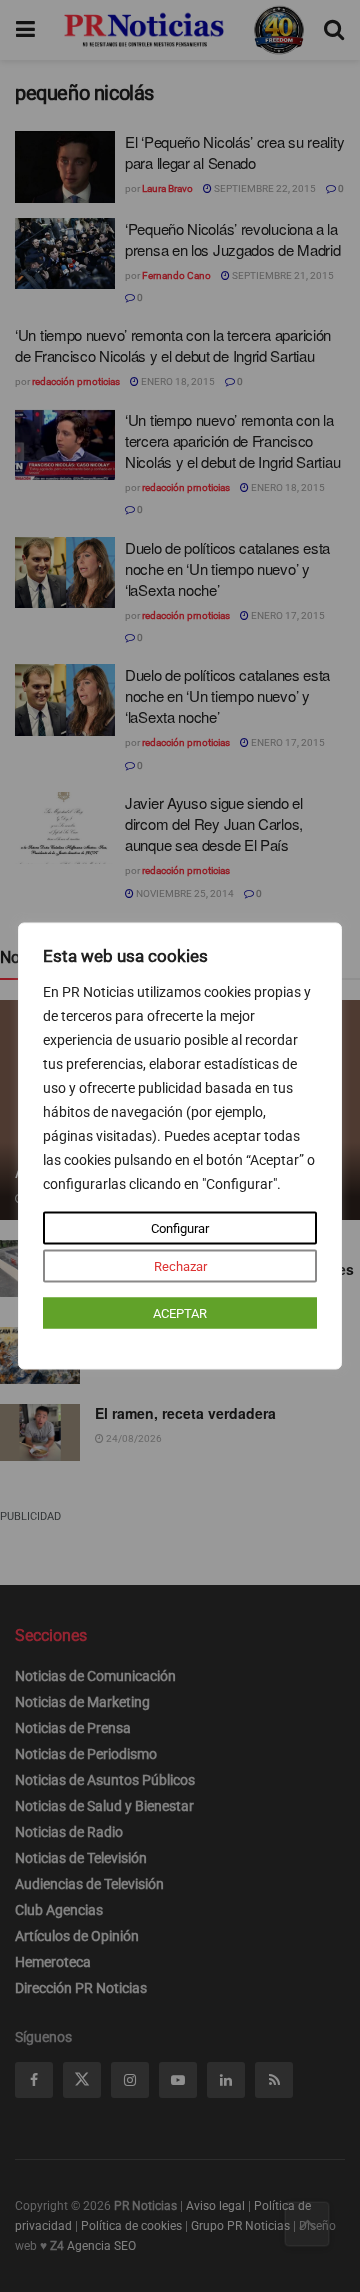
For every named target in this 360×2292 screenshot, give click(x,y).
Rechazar (180, 1266)
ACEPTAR (180, 1313)
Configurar (180, 1228)
